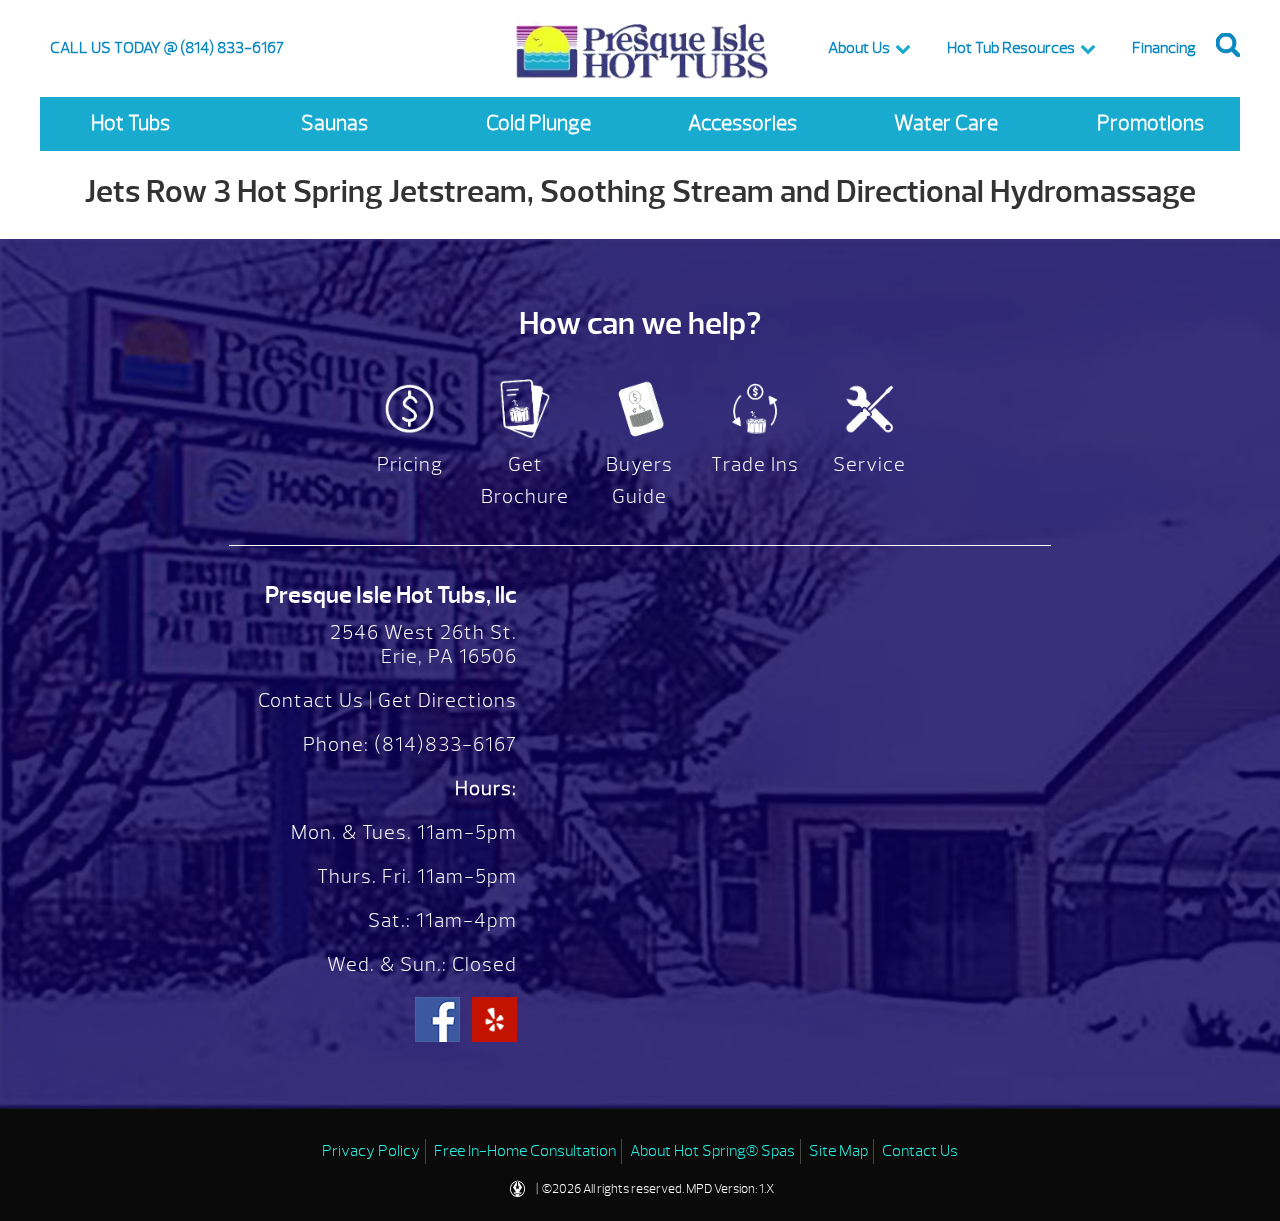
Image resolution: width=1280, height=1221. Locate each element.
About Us (859, 48)
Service (869, 464)
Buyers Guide (639, 480)
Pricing (410, 464)
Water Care (946, 123)
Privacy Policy (371, 1151)
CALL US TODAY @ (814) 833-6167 (167, 48)
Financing (1164, 48)
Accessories (742, 123)
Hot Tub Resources (1011, 48)
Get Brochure (525, 480)
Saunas (334, 123)
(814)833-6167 (443, 744)
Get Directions (447, 700)
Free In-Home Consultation (525, 1151)
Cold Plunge (538, 123)
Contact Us (311, 700)
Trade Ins (755, 464)
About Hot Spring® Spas (712, 1151)
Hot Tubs (130, 123)
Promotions (1150, 123)
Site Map (838, 1151)
